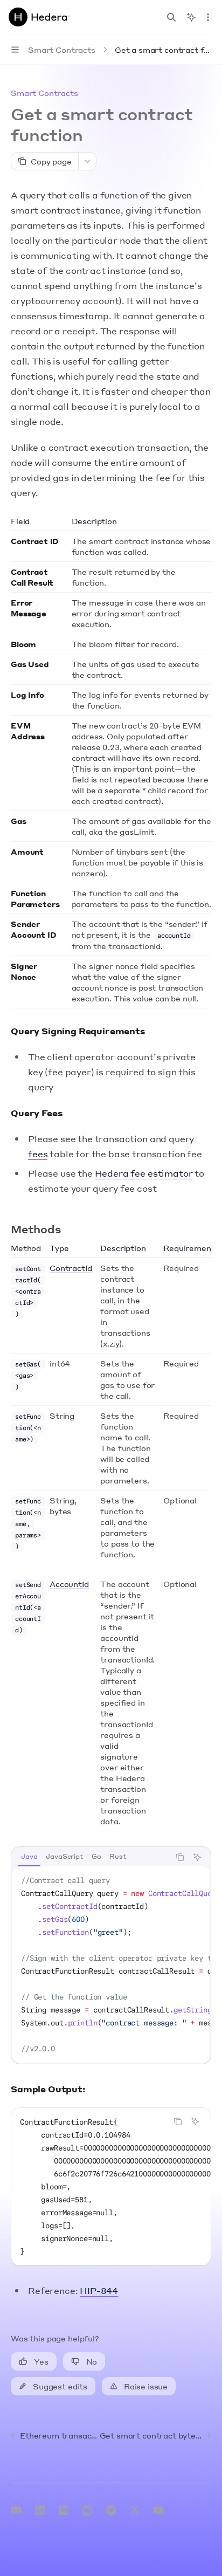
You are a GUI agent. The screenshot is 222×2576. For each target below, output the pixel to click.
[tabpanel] (111, 1964)
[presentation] (111, 1964)
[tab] (29, 1857)
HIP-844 (99, 2290)
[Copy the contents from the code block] (180, 1857)
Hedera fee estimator (144, 1173)
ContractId (71, 1268)
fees (38, 1154)
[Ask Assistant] (197, 1857)
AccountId (69, 1584)
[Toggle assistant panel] (191, 17)
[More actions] (208, 17)
